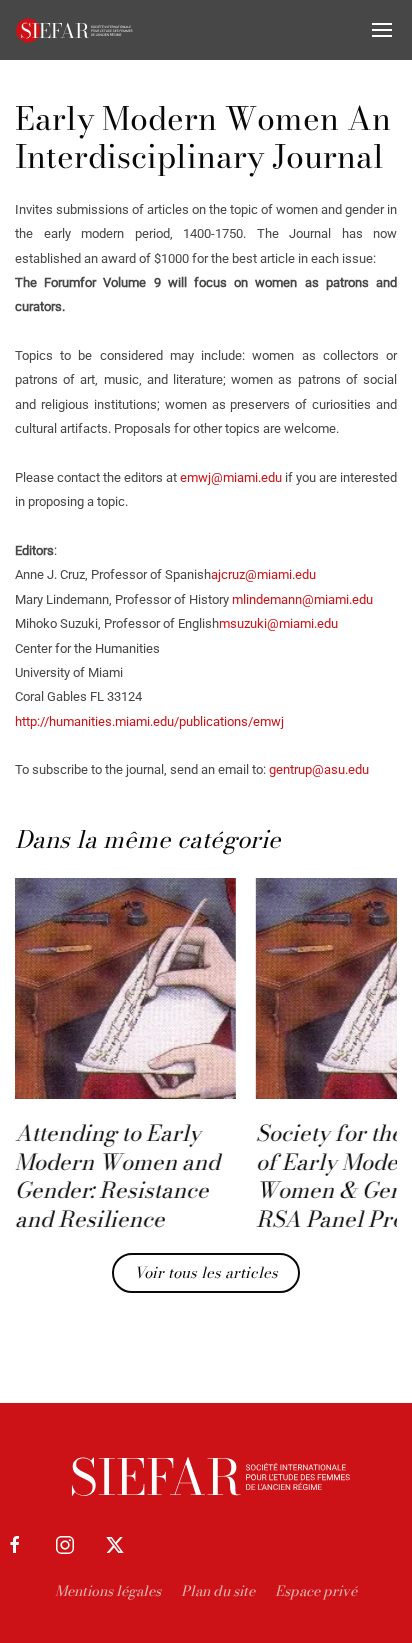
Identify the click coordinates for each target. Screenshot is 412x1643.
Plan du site (218, 1591)
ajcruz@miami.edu (263, 574)
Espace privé (316, 1591)
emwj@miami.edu (232, 477)
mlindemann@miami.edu (302, 599)
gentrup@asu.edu (319, 769)
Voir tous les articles (206, 1272)
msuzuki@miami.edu (278, 623)
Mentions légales (108, 1591)
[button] (382, 30)
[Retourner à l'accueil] (75, 30)
